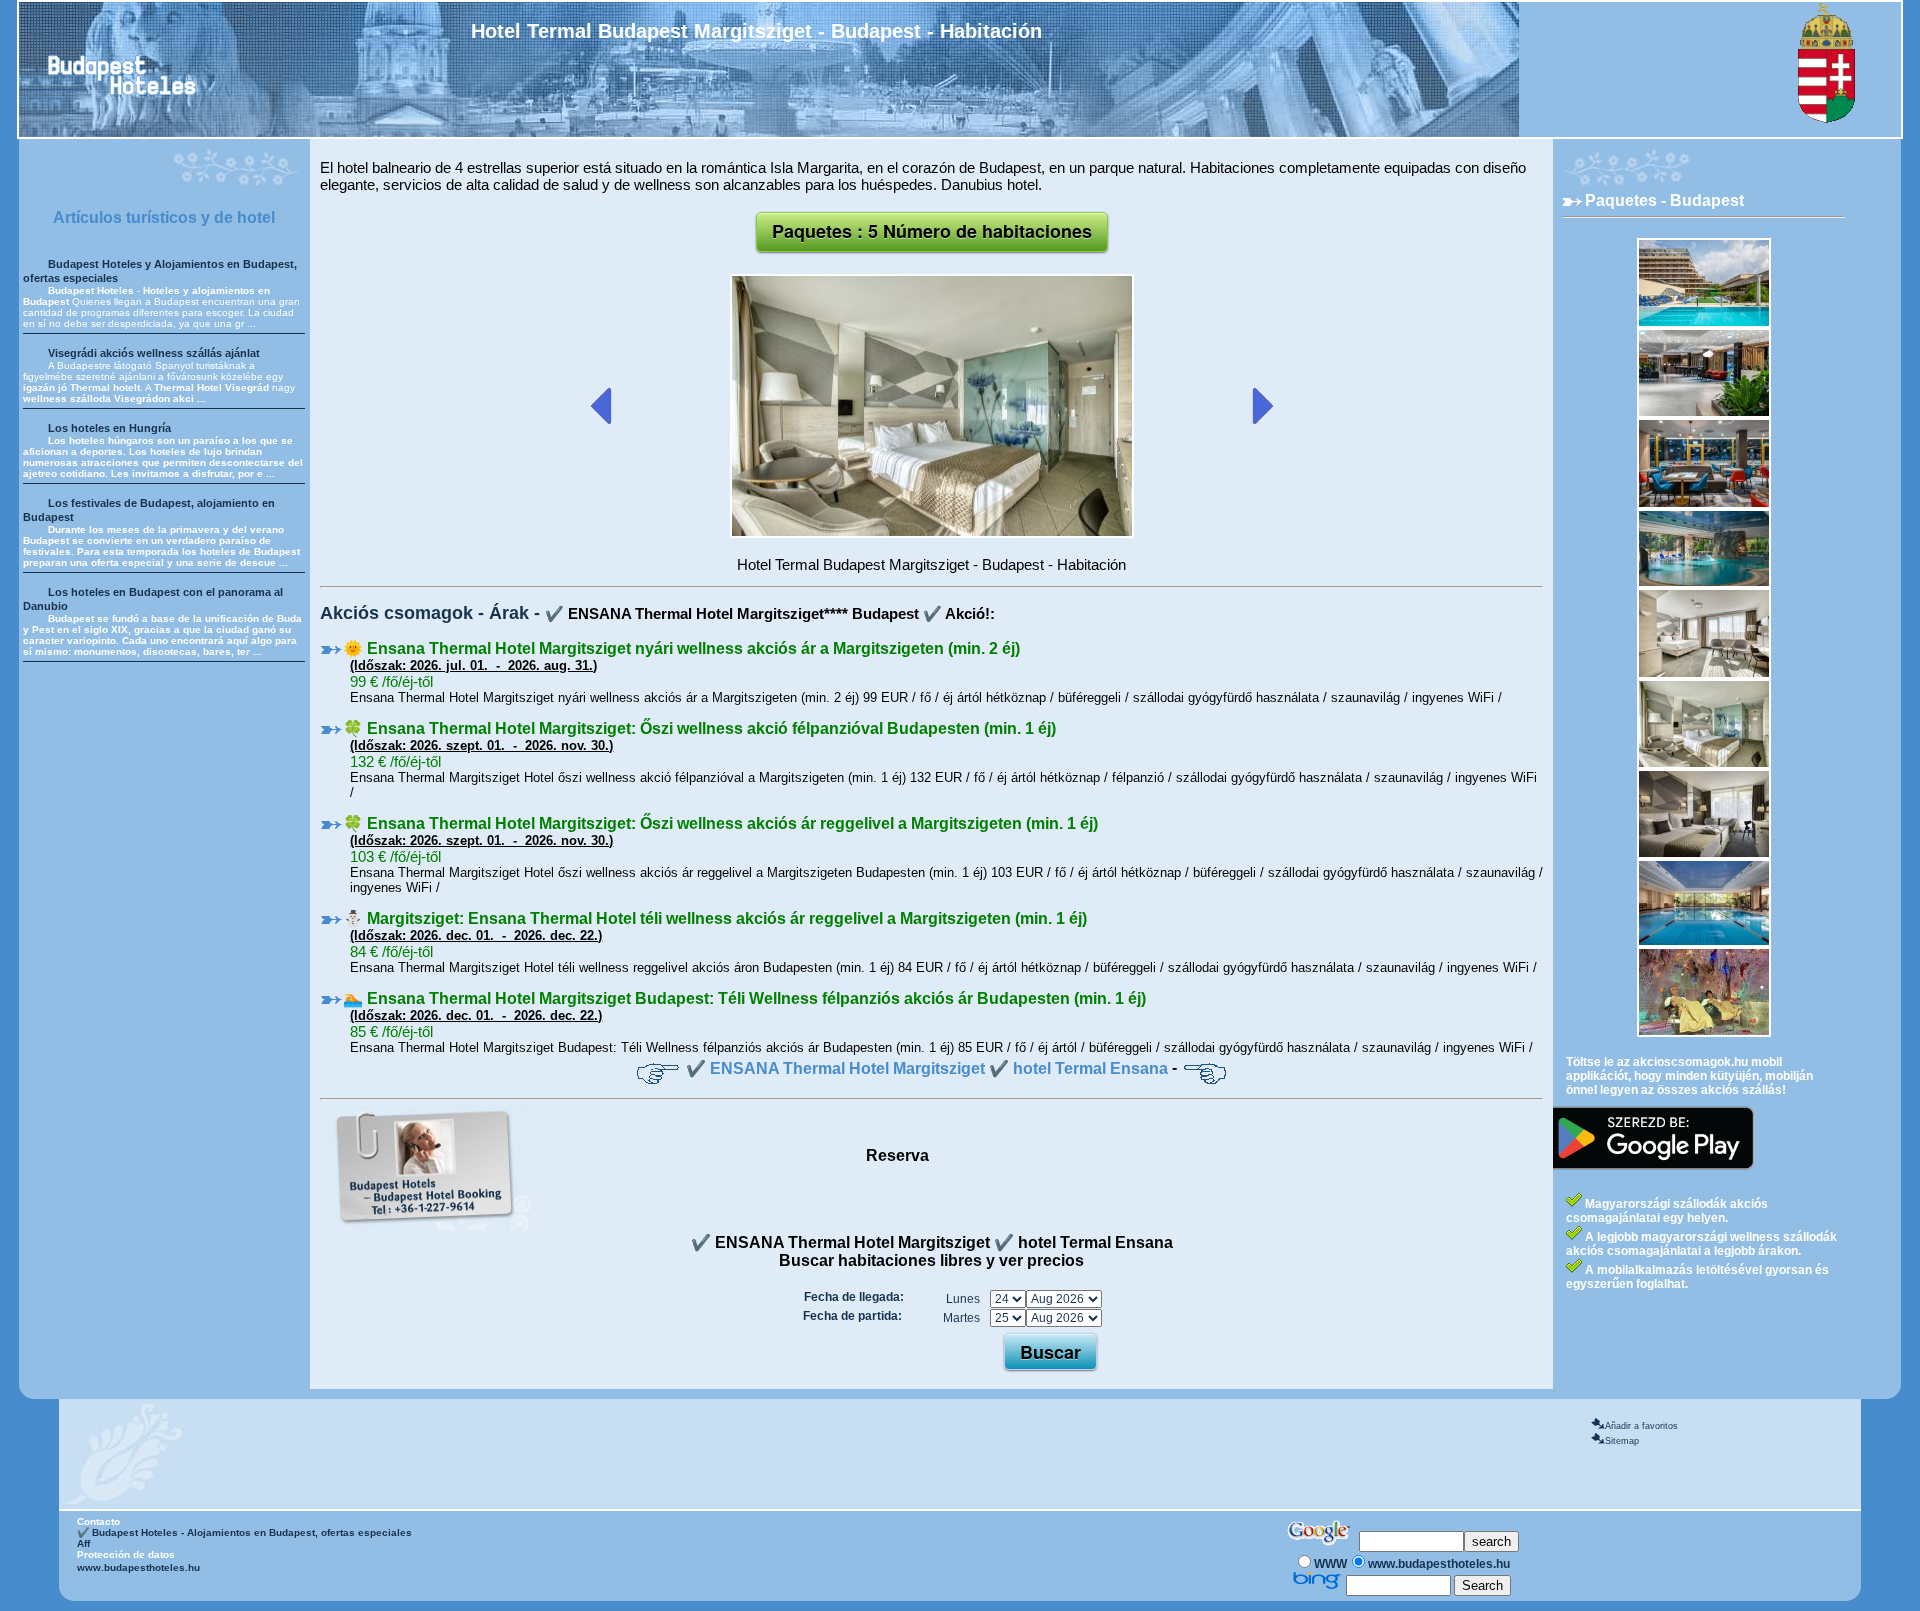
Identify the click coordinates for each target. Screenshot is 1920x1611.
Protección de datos (126, 1554)
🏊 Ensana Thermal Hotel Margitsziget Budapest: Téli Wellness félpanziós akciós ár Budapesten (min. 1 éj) (744, 998)
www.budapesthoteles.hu (138, 1567)
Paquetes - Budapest (1664, 200)
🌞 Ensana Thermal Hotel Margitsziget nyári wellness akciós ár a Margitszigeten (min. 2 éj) (681, 648)
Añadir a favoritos (1641, 1426)
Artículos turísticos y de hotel (164, 217)
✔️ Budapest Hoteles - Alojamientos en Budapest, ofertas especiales (244, 1532)
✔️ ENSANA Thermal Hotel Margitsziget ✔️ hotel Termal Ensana (927, 1068)
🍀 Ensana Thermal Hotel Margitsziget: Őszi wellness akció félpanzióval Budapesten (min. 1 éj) (699, 728)
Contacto (98, 1521)
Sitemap (1622, 1441)
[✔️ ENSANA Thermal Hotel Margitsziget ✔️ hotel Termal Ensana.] (932, 534)
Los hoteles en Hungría (109, 428)
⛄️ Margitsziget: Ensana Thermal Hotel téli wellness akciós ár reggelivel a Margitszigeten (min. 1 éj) (715, 918)
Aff (83, 1543)
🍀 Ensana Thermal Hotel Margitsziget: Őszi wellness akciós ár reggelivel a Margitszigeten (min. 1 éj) (720, 823)
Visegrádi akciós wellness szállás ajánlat (154, 353)
